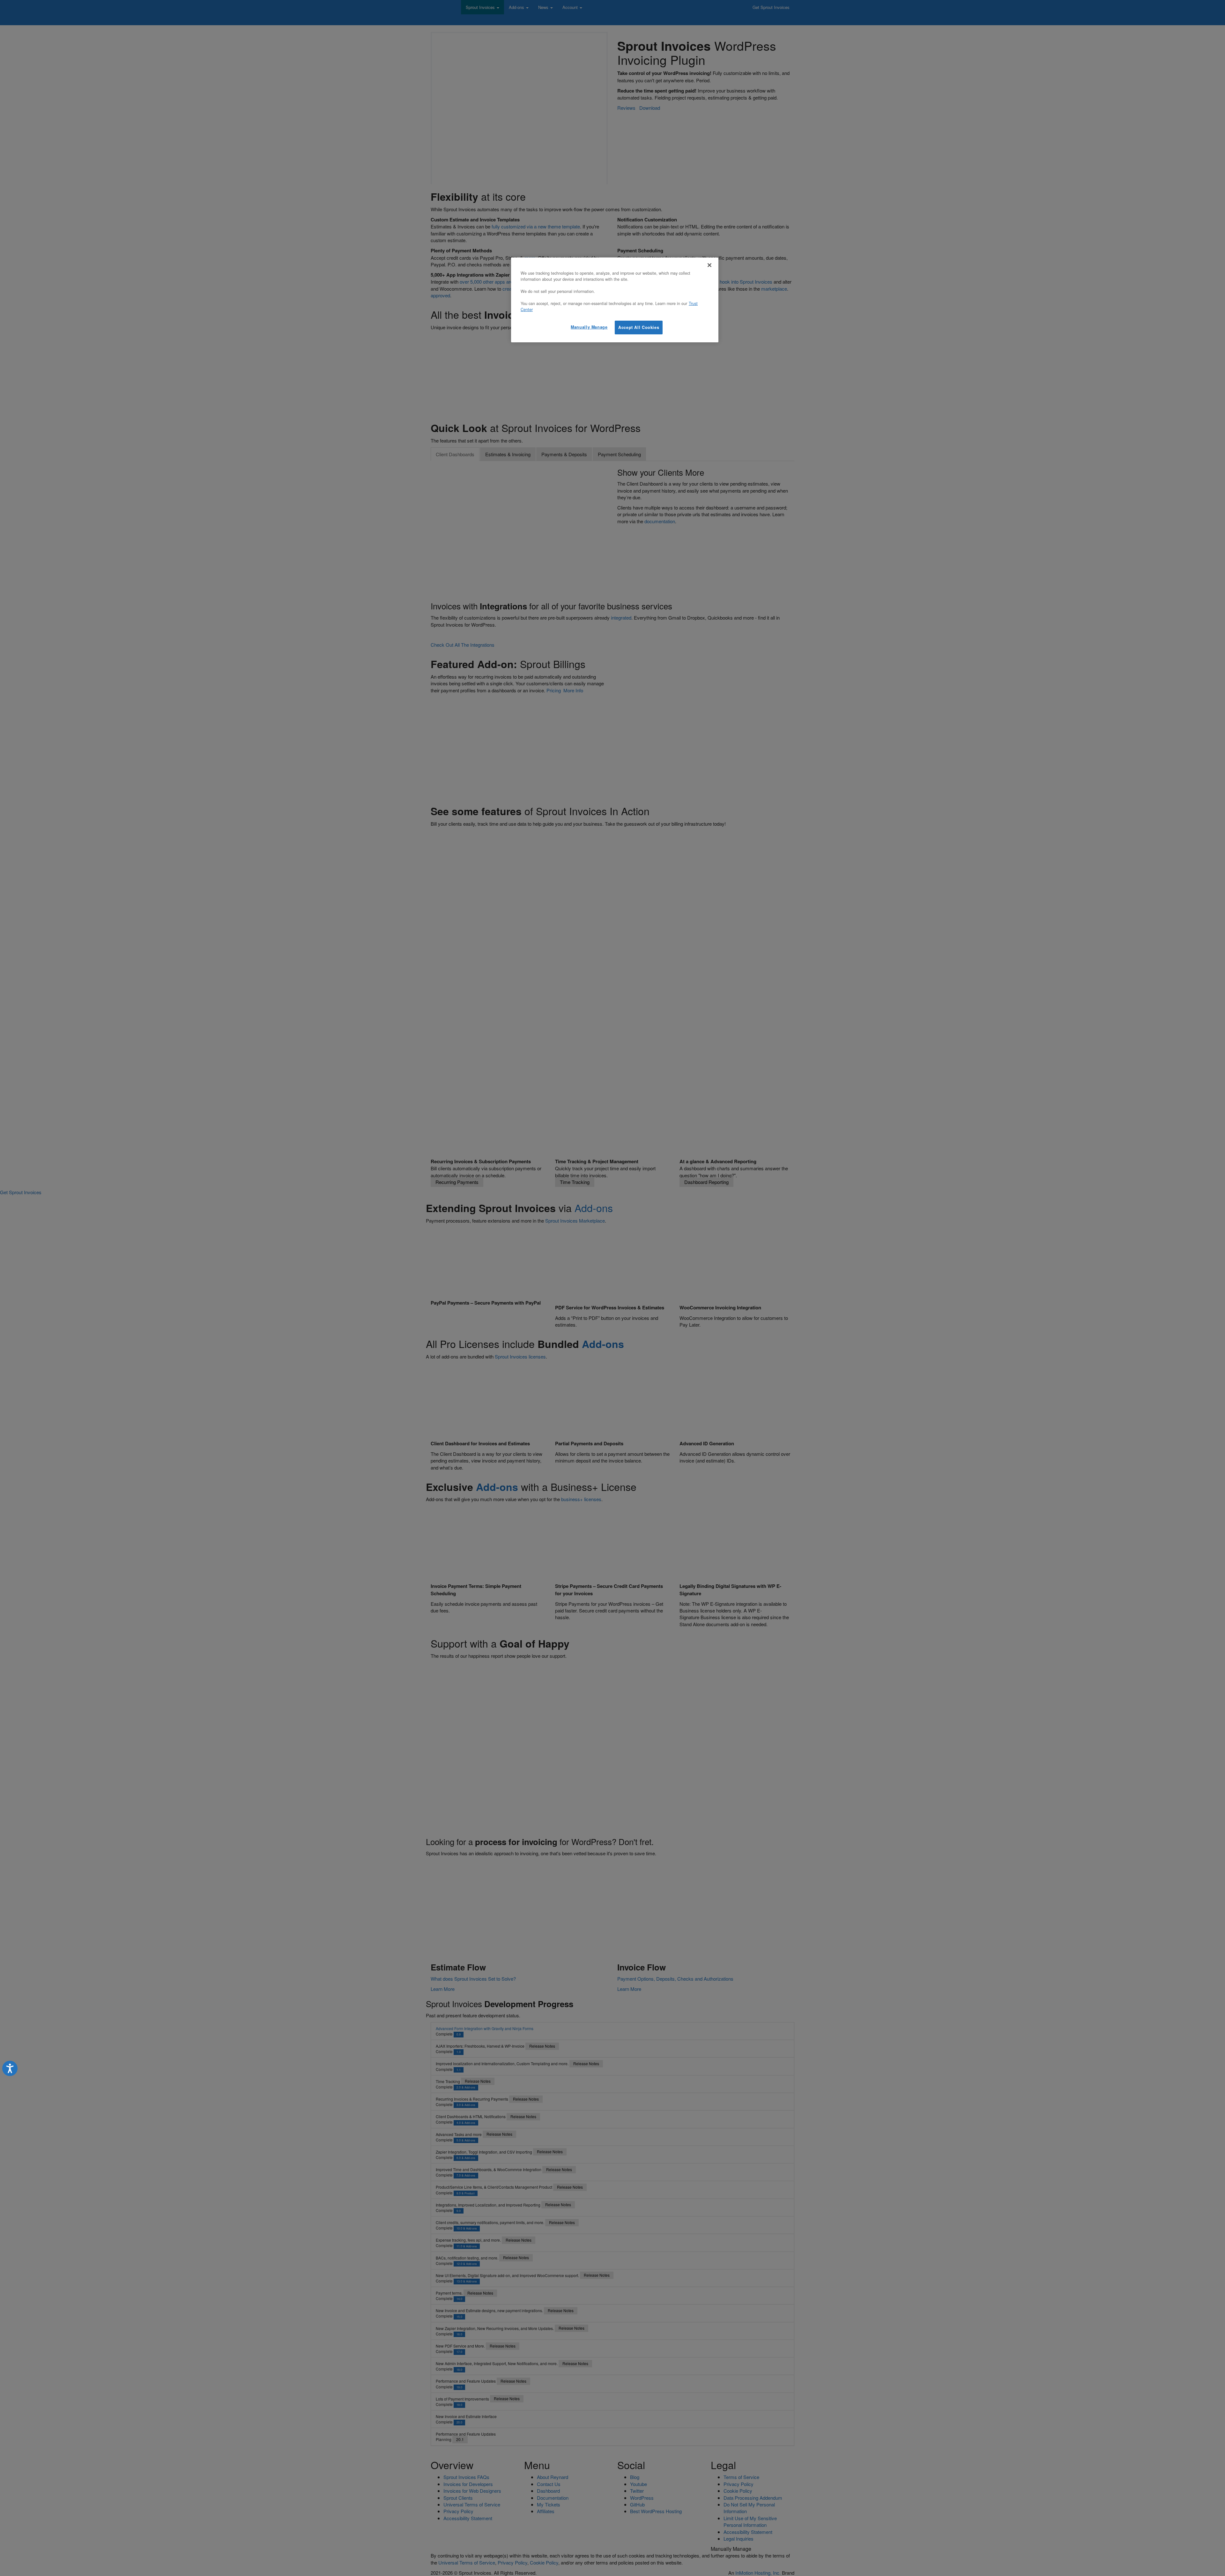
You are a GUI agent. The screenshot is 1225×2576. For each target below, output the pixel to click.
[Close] (709, 265)
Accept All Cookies (639, 327)
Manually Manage (589, 327)
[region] (615, 300)
